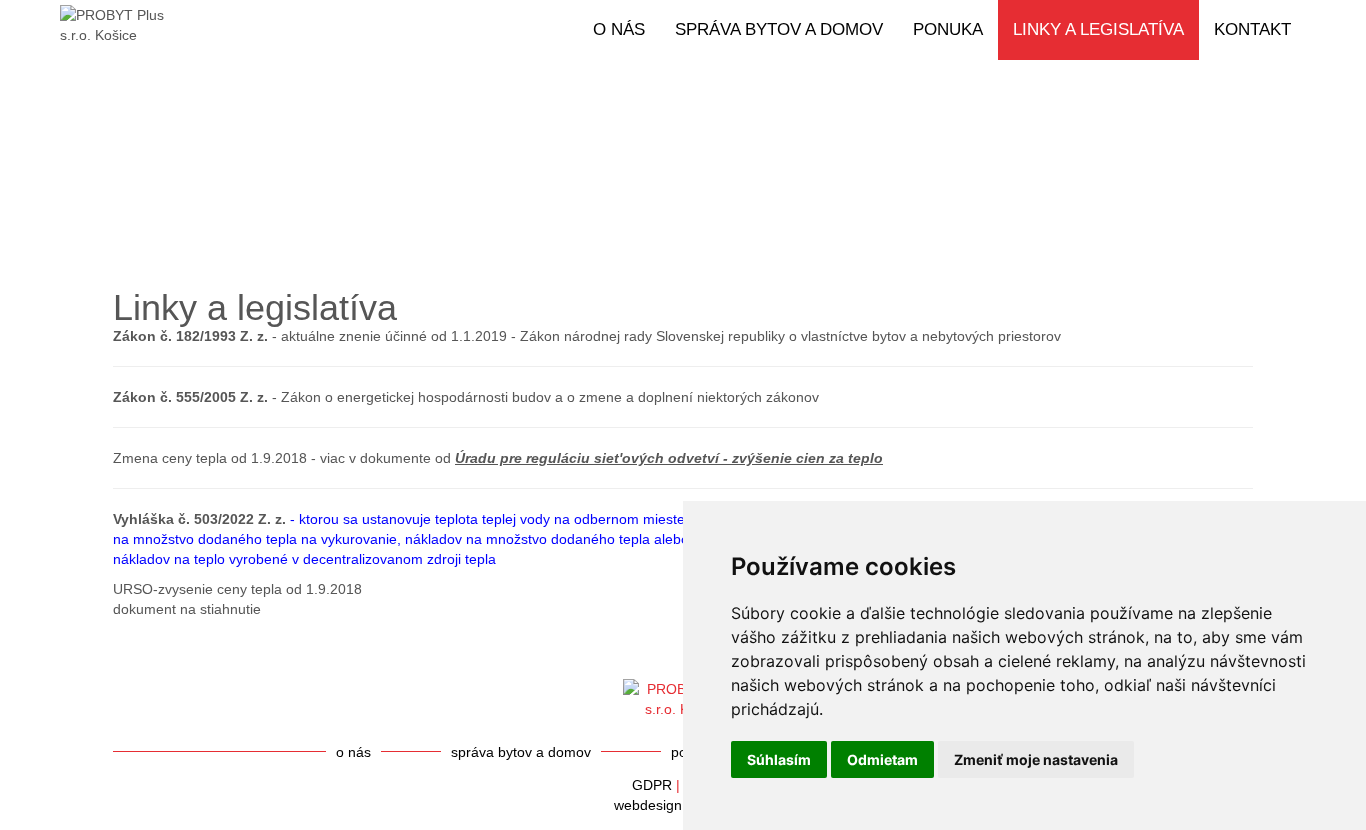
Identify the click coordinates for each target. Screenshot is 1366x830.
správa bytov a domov (779, 29)
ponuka (948, 29)
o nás (619, 29)
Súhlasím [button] (779, 759)
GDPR (652, 785)
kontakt (1252, 29)
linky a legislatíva (1098, 29)
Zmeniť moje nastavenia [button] (1036, 759)
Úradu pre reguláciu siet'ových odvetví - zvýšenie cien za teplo (669, 458)
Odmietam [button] (882, 759)
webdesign (648, 805)
